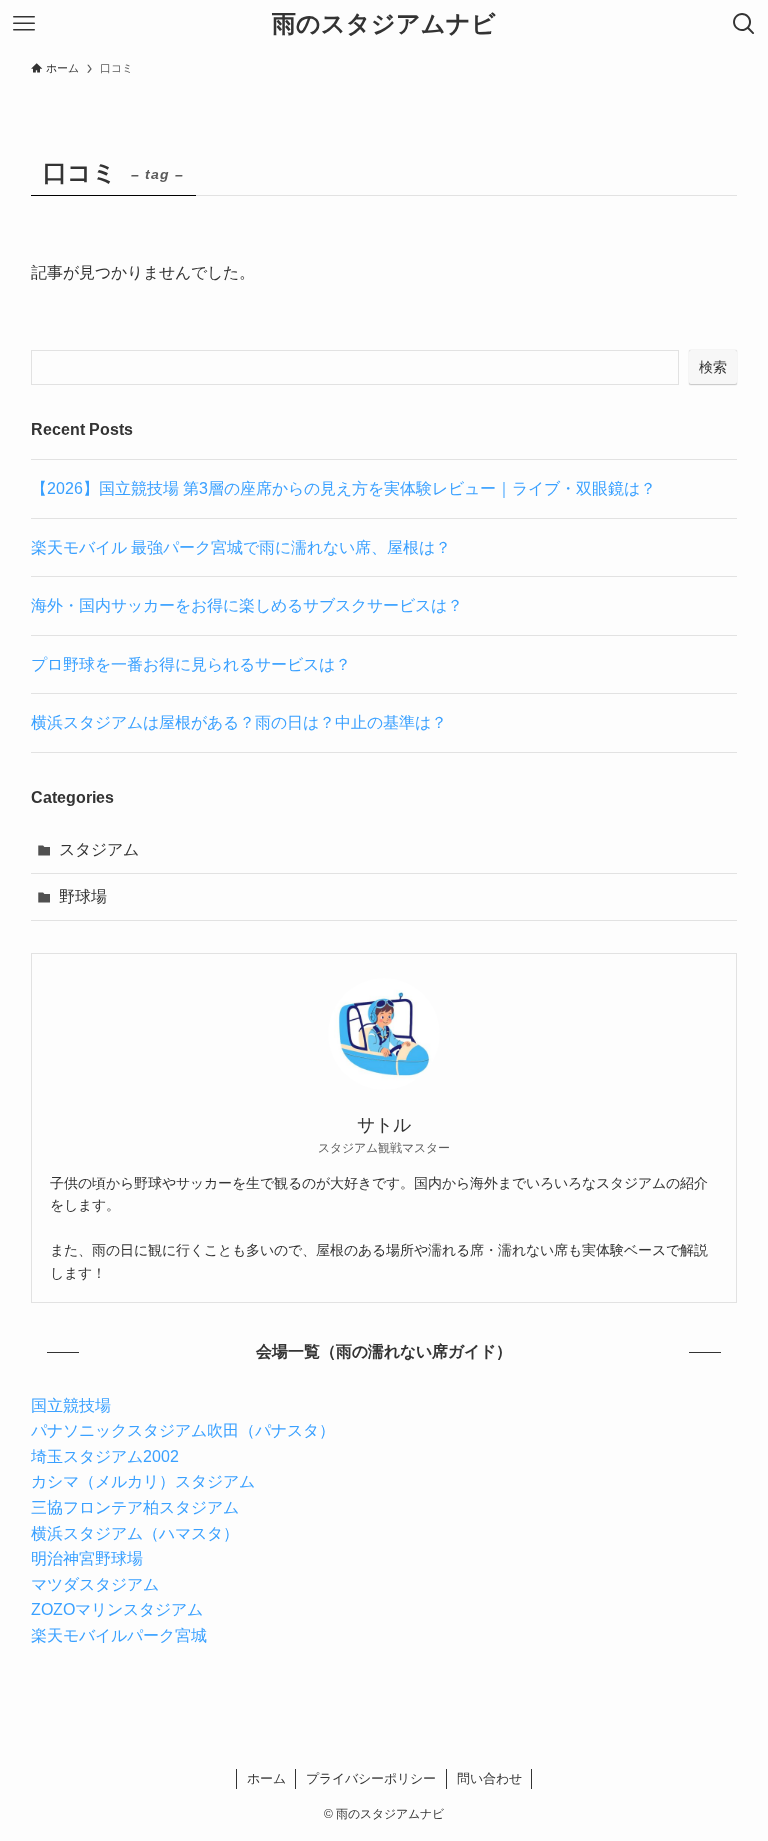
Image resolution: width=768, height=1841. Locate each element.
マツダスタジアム (95, 1584)
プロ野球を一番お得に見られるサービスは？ (191, 664)
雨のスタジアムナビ (384, 24)
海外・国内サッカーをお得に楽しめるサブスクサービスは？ (247, 605)
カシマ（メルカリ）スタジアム (143, 1481)
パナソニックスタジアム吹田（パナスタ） (183, 1430)
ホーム (266, 1778)
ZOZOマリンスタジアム (117, 1609)
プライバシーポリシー (371, 1778)
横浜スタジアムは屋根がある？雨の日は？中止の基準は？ (239, 722)
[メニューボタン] (24, 24)
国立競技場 (71, 1405)
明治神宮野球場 (87, 1558)
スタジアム (99, 849)
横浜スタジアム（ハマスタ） (135, 1533)
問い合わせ (489, 1778)
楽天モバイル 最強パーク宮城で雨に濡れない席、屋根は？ (241, 547)
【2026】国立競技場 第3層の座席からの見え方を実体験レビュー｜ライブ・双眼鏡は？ (343, 488)
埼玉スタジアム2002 (105, 1456)
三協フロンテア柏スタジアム (135, 1507)
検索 (713, 367)
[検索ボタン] (744, 24)
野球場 (83, 896)
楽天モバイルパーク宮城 (119, 1635)
